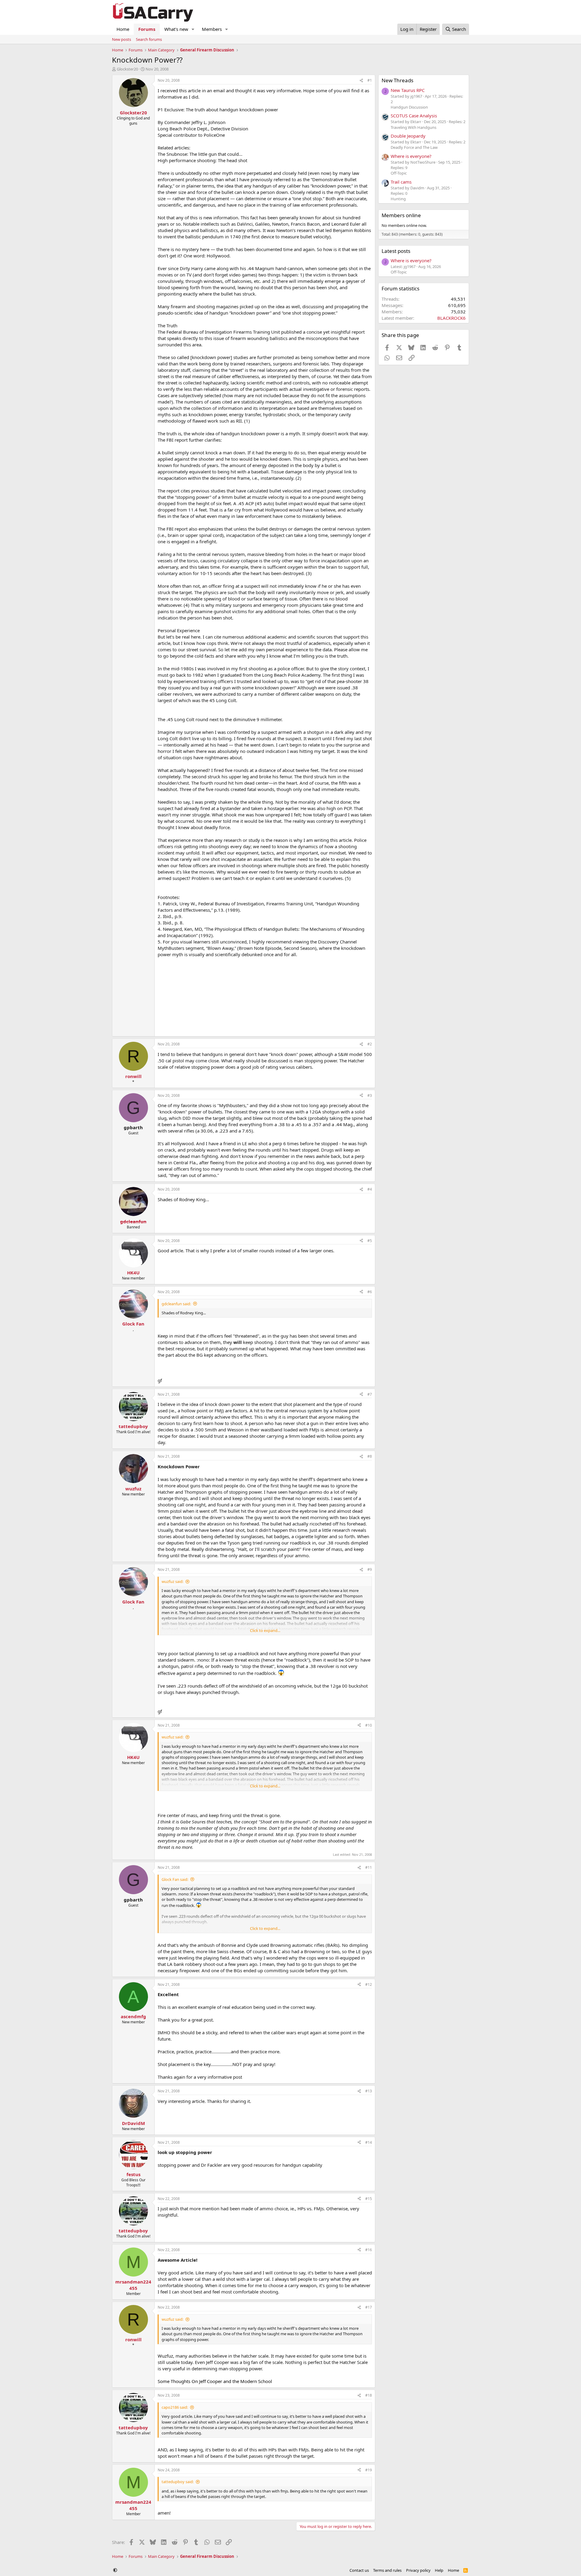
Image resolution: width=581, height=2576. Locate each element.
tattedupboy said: (178, 2482)
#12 (369, 1984)
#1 (370, 80)
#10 (369, 1725)
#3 (370, 1095)
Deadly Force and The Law (414, 147)
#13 (369, 2091)
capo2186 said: (175, 2407)
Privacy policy (418, 2570)
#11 (369, 1867)
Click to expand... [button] (265, 1630)
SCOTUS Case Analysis (414, 116)
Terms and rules (387, 2570)
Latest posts (396, 251)
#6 (370, 1292)
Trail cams (401, 182)
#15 (369, 2199)
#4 (370, 1189)
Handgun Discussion (409, 107)
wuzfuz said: (172, 1581)
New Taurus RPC (408, 90)
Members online (401, 215)
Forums (147, 29)
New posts (121, 39)
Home (123, 29)
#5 (370, 1241)
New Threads (397, 80)
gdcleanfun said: (176, 1304)
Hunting (398, 199)
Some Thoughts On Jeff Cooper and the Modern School (215, 2381)
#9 (370, 1569)
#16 (369, 2250)
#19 (369, 2470)
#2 (370, 1044)
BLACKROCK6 (451, 318)
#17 (369, 2307)
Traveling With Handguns (414, 127)
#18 (369, 2395)
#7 (370, 1394)
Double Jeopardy (408, 136)
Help (439, 2570)
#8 (370, 1456)
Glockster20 (127, 69)
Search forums (149, 39)
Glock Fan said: (175, 1879)
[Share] (361, 81)
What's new (176, 29)
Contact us (359, 2570)
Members (212, 29)
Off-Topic (399, 173)
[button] (193, 29)
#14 (369, 2142)
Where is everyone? (411, 156)
